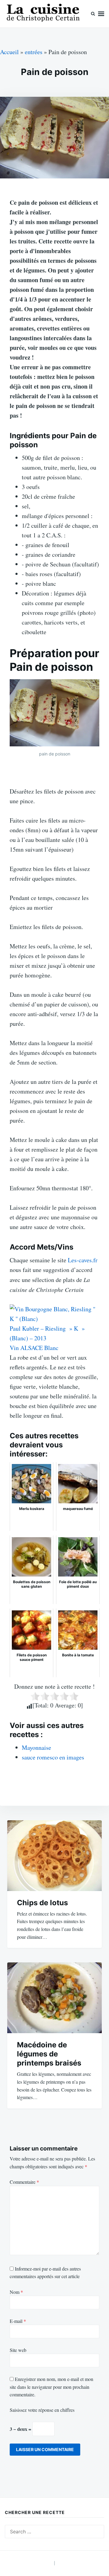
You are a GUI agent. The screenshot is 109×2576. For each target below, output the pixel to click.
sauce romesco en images (53, 1757)
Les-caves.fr (83, 1260)
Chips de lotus (42, 1903)
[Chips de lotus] (54, 1856)
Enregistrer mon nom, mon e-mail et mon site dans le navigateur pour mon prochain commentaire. (51, 2387)
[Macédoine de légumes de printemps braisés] (54, 1998)
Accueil (9, 52)
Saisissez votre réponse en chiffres (42, 2410)
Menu (101, 14)
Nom (16, 2292)
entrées (34, 52)
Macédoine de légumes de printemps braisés (49, 2054)
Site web (18, 2350)
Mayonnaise (36, 1748)
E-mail (18, 2321)
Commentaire (24, 2182)
